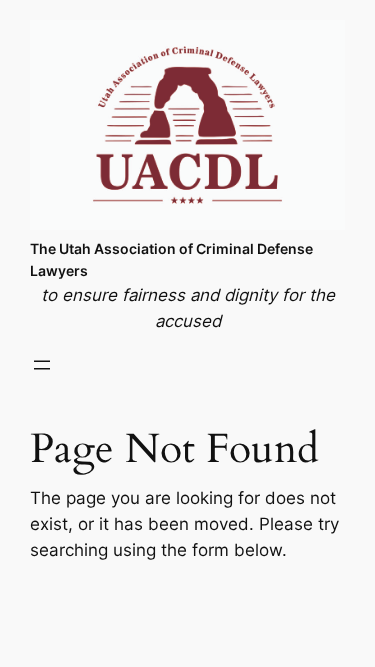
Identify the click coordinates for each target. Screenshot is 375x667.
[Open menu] (42, 365)
